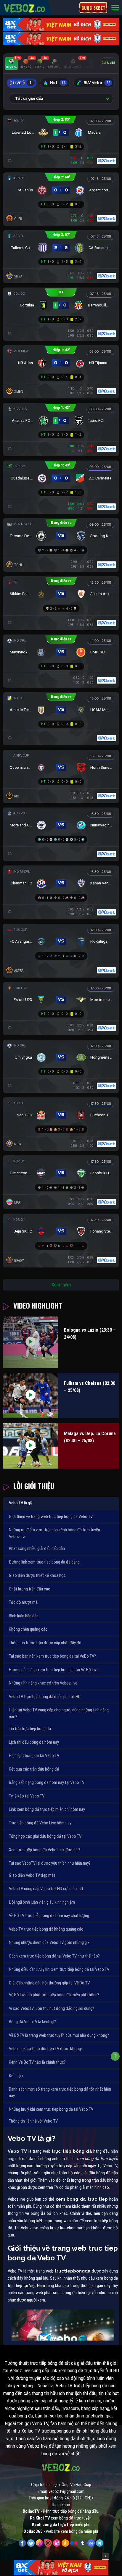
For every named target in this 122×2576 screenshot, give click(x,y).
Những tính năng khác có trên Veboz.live (43, 1683)
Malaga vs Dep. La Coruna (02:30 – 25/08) (90, 1437)
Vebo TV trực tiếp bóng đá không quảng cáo (46, 1929)
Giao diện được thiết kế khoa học (37, 1575)
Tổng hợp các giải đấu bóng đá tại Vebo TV (45, 1836)
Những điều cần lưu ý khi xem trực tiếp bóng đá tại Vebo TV (59, 1969)
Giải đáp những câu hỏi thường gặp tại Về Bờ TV (49, 1983)
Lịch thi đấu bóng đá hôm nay (34, 1742)
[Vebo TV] (25, 7)
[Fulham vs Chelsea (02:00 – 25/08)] (30, 1396)
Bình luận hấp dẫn (24, 1616)
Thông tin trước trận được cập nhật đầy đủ (45, 1643)
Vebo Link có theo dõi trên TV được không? (46, 2049)
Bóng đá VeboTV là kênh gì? (32, 2022)
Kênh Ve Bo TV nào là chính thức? (37, 2062)
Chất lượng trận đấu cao (30, 1589)
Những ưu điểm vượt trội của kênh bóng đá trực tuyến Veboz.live (54, 1533)
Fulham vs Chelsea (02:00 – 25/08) (90, 1387)
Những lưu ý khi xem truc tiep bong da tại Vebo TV (51, 2109)
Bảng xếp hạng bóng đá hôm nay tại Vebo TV (47, 1782)
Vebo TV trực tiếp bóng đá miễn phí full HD (45, 1697)
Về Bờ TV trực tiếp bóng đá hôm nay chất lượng (49, 1916)
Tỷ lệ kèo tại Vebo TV (27, 1796)
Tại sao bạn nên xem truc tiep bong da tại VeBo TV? (52, 1656)
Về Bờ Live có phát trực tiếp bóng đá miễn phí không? (54, 1995)
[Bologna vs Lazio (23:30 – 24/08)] (30, 1342)
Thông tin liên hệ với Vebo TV (33, 2121)
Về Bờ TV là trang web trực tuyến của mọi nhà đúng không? (59, 2035)
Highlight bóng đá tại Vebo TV (34, 1755)
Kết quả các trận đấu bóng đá (34, 1769)
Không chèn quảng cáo (28, 1629)
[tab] (11, 64)
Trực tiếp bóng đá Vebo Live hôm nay (40, 1823)
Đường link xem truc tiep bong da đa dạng (44, 1562)
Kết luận (16, 2076)
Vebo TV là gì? (21, 1503)
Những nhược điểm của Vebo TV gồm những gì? (49, 1942)
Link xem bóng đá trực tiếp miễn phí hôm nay (47, 1809)
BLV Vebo (97, 83)
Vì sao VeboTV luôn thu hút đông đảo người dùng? (52, 2008)
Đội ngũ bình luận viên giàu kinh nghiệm (42, 1902)
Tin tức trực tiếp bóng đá (30, 1729)
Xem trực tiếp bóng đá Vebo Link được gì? (45, 1850)
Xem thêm (61, 1285)
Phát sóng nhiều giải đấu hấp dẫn (37, 1548)
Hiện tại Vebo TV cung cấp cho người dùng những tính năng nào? (59, 1713)
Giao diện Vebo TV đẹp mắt (32, 1875)
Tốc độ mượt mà (23, 1602)
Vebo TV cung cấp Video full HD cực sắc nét (46, 1889)
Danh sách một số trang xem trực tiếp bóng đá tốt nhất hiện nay (60, 2093)
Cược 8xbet (93, 8)
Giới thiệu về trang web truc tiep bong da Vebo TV (51, 1516)
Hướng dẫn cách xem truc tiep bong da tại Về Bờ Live (54, 1670)
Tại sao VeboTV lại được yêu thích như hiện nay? (50, 1863)
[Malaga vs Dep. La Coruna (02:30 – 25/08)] (30, 1446)
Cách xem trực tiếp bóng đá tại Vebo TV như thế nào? (54, 1956)
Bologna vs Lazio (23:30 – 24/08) (90, 1334)
